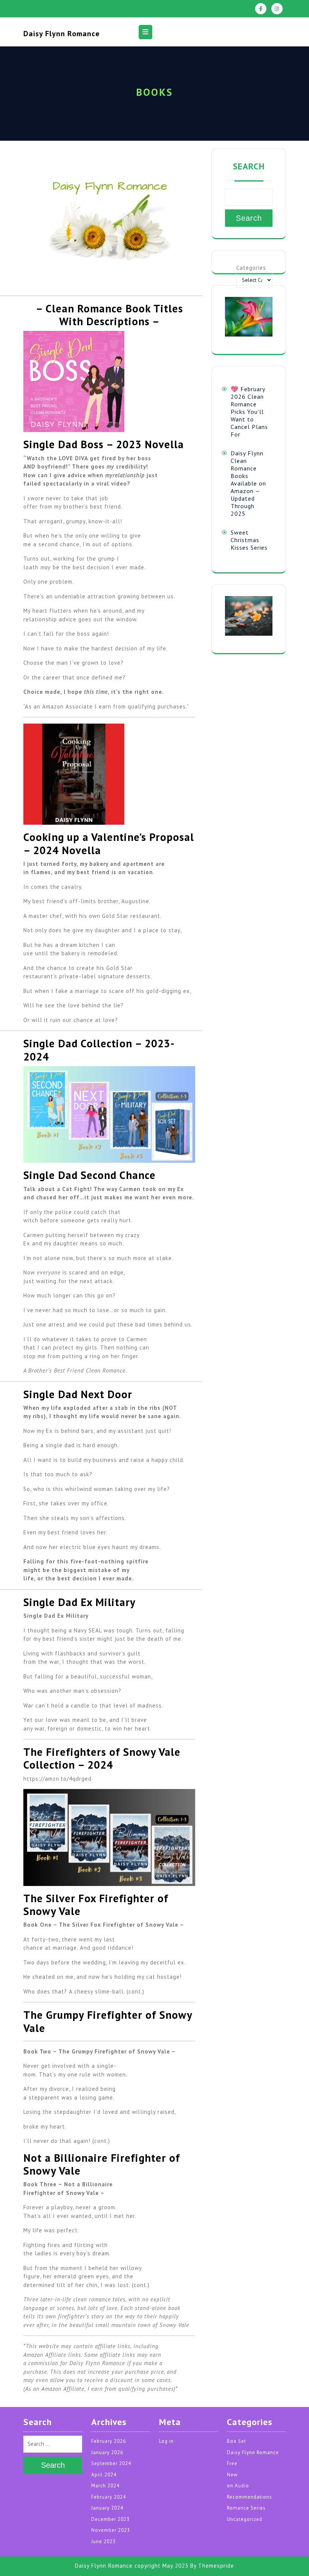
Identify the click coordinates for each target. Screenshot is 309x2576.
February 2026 (109, 2441)
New (232, 2475)
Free (232, 2463)
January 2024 (107, 2508)
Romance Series (246, 2508)
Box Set (236, 2441)
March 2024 (105, 2486)
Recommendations (249, 2497)
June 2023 (103, 2541)
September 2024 (111, 2463)
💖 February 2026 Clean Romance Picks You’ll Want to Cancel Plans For (249, 412)
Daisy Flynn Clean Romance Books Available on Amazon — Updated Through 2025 (248, 483)
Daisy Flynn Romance (62, 34)
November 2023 (111, 2530)
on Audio (238, 2486)
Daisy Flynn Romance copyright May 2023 (132, 2566)
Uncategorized (245, 2519)
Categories (251, 268)
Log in (166, 2441)
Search (249, 166)
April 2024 (104, 2475)
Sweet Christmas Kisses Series (249, 540)
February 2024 (109, 2497)
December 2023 (110, 2519)
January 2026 (107, 2452)
